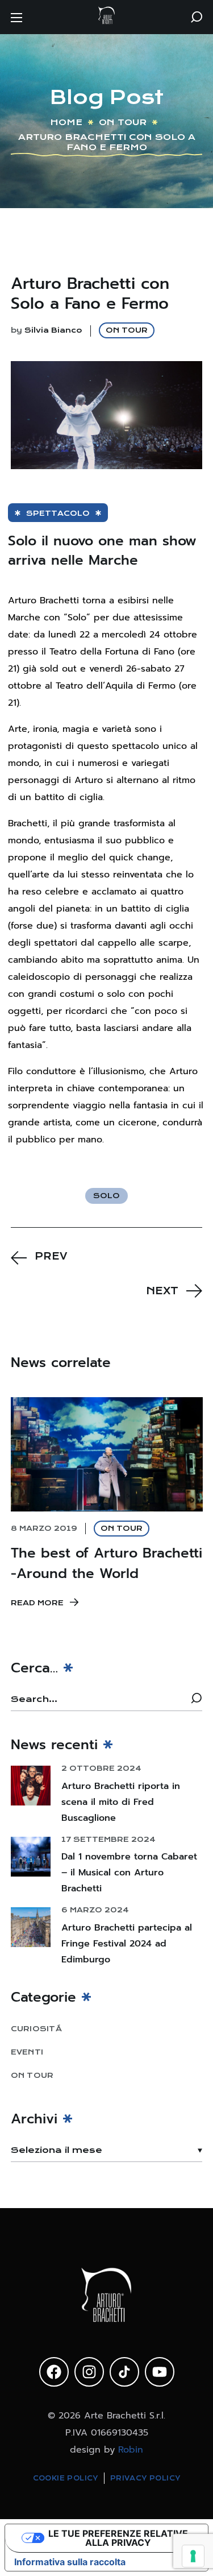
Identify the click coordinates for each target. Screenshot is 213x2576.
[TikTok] (124, 2372)
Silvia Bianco (53, 330)
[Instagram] (89, 2372)
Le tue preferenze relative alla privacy (118, 2538)
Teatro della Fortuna (94, 652)
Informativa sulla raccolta (70, 2562)
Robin (131, 2450)
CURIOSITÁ (36, 2029)
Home (66, 122)
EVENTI (27, 2052)
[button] (197, 17)
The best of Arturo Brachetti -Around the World (106, 1563)
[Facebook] (54, 2372)
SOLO (106, 1196)
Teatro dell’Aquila (94, 686)
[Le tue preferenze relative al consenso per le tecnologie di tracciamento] (193, 2556)
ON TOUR (123, 122)
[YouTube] (160, 2372)
